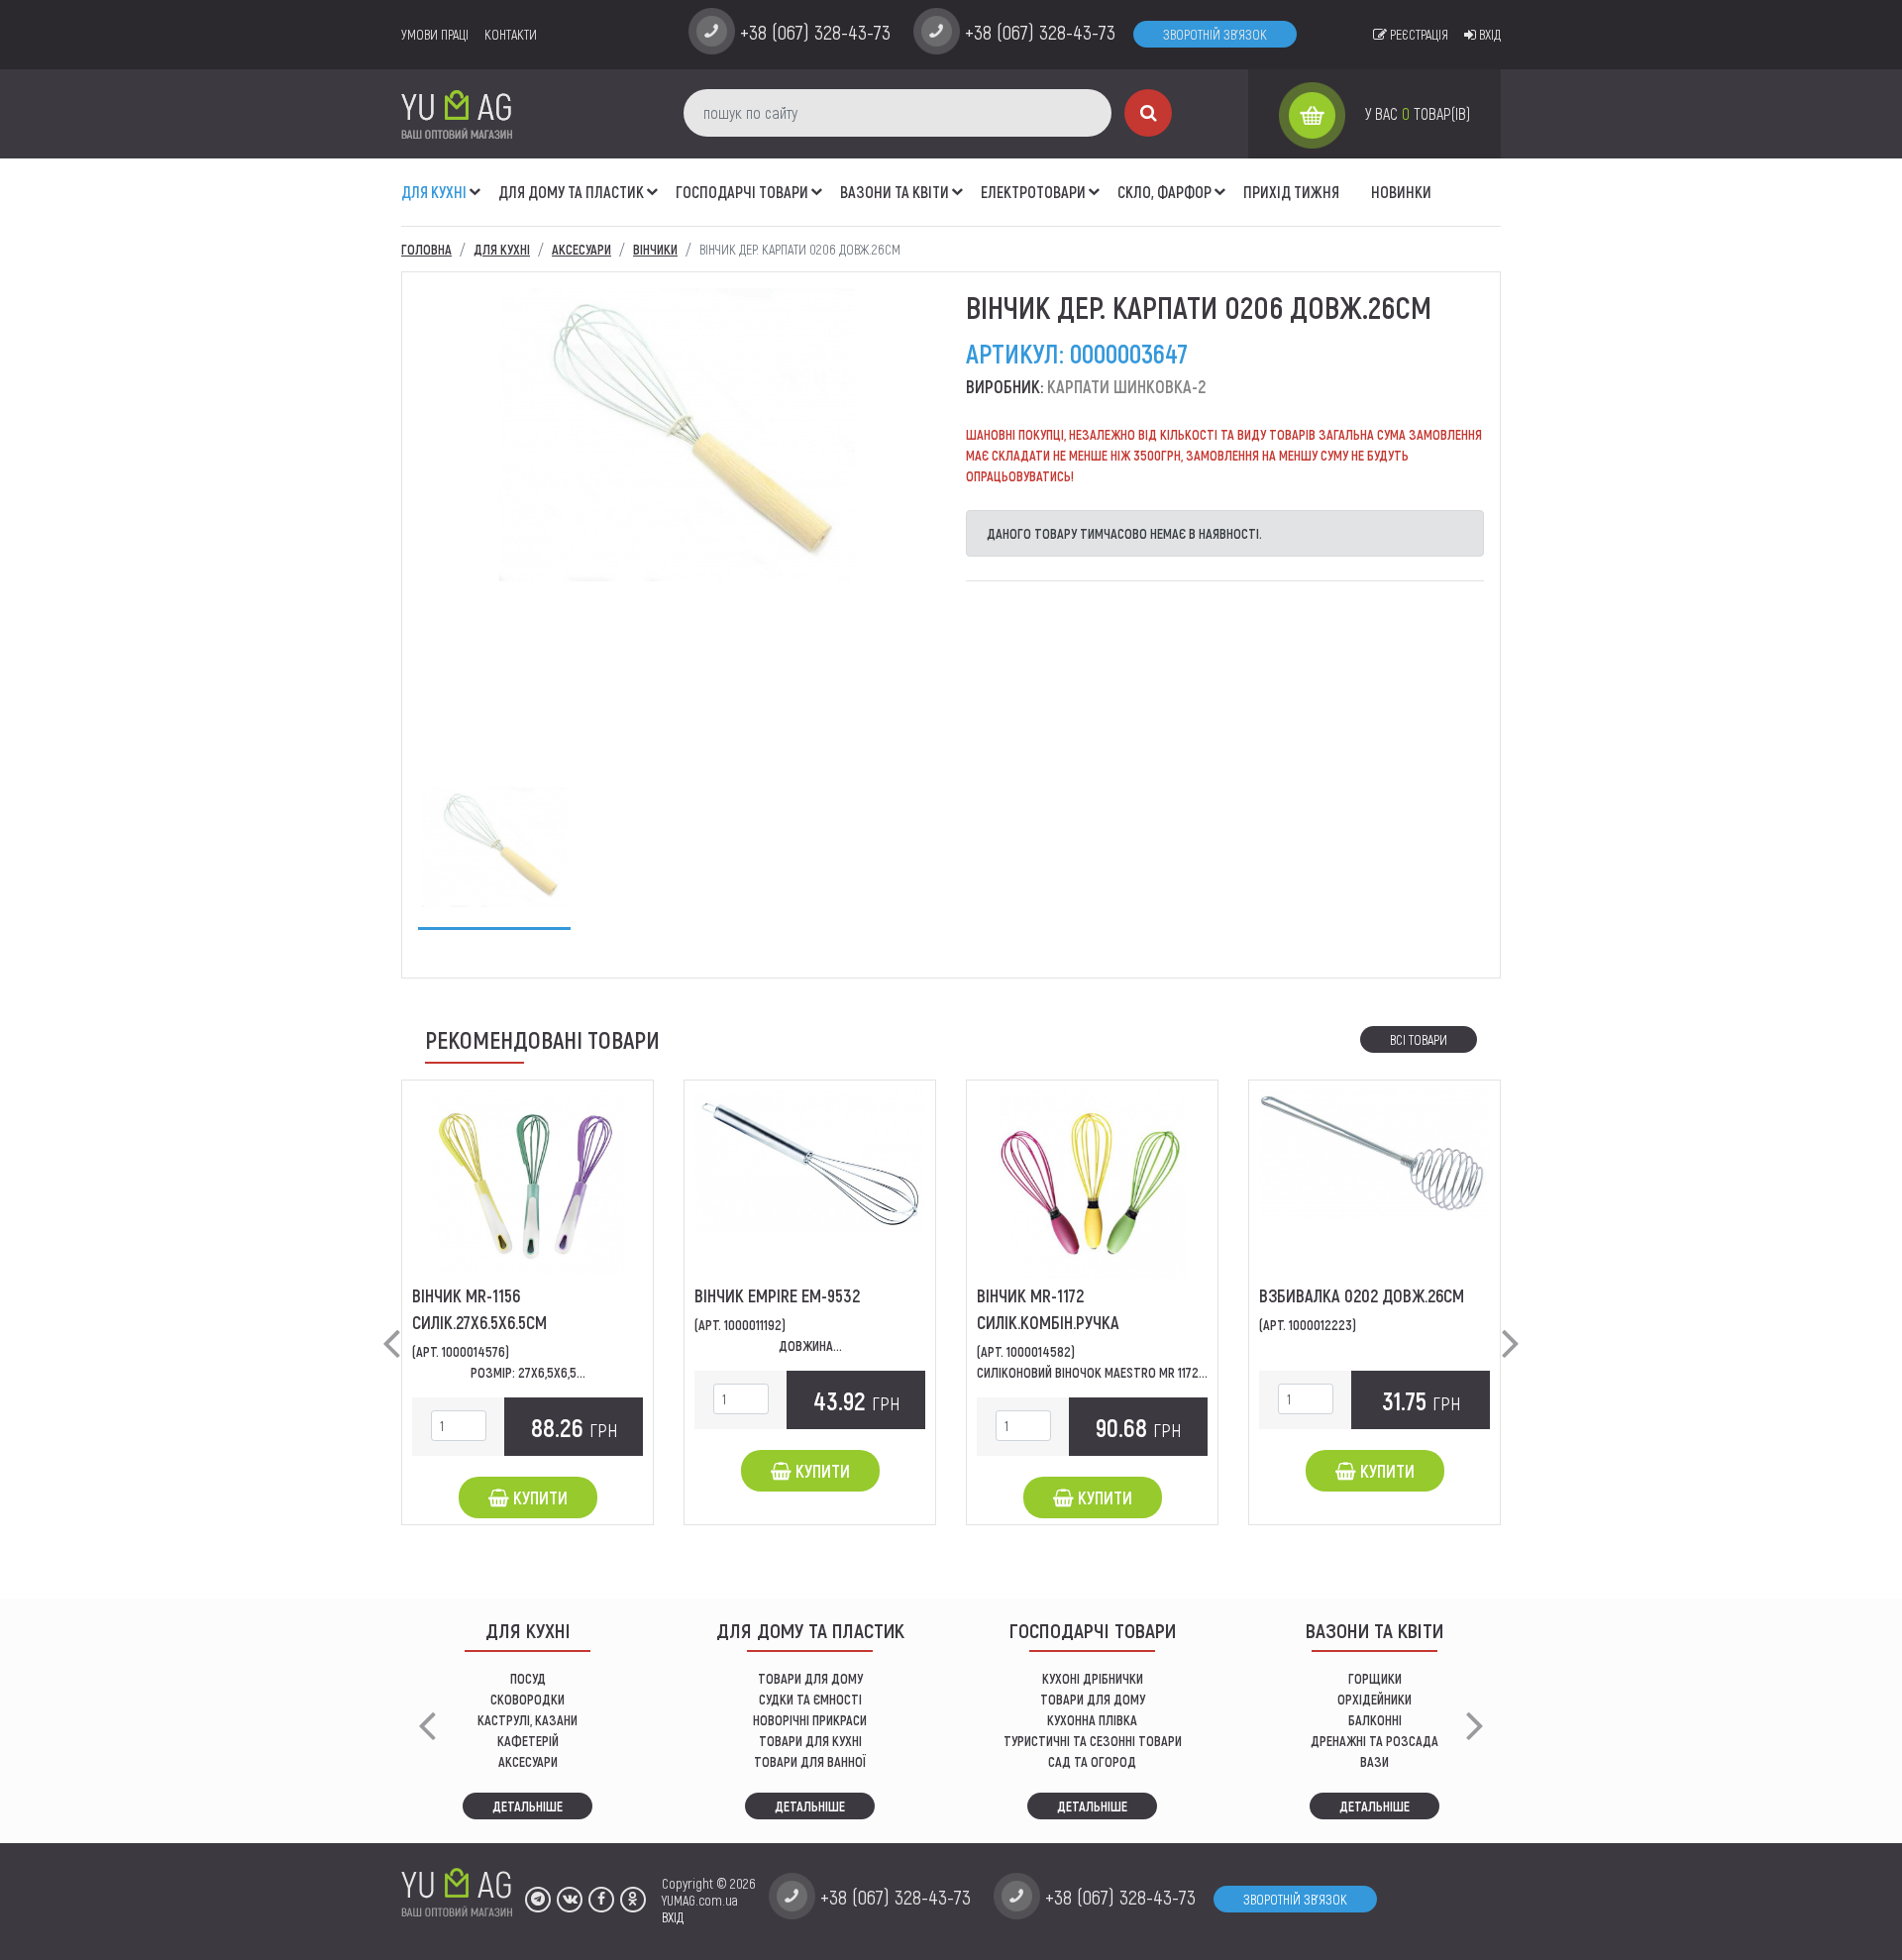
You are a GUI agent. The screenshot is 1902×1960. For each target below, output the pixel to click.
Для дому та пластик (571, 192)
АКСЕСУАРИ (528, 1761)
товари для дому (1093, 1699)
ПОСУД (528, 1678)
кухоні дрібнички (1093, 1678)
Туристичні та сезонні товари (1093, 1741)
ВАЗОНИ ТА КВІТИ (895, 192)
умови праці (435, 34)
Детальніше (528, 1806)
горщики (1375, 1678)
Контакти (511, 34)
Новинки (1401, 192)
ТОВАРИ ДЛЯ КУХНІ (810, 1741)
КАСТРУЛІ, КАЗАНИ (528, 1720)
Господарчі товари (742, 192)
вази (1374, 1761)
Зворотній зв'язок (1215, 34)
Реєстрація (1418, 34)
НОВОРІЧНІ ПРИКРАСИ (810, 1720)
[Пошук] (1148, 113)
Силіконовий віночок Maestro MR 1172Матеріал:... (1120, 1372)
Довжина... (810, 1345)
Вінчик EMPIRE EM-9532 (777, 1295)
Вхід (1488, 34)
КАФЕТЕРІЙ (528, 1741)
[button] (475, 181)
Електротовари (1033, 192)
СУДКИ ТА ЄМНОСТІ (810, 1699)
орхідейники (1374, 1699)
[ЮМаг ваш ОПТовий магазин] (457, 113)
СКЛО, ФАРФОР (1164, 192)
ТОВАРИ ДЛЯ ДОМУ (810, 1678)
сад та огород (1092, 1761)
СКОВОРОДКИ (528, 1699)
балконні (1375, 1720)
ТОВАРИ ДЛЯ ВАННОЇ (810, 1761)
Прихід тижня (1291, 192)
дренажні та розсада (1374, 1741)
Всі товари (1419, 1039)
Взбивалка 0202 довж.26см (1362, 1295)
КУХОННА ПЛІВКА (1092, 1720)
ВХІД (673, 1917)
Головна (426, 249)
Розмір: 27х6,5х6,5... (528, 1372)
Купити (538, 1497)
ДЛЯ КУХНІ (434, 192)
